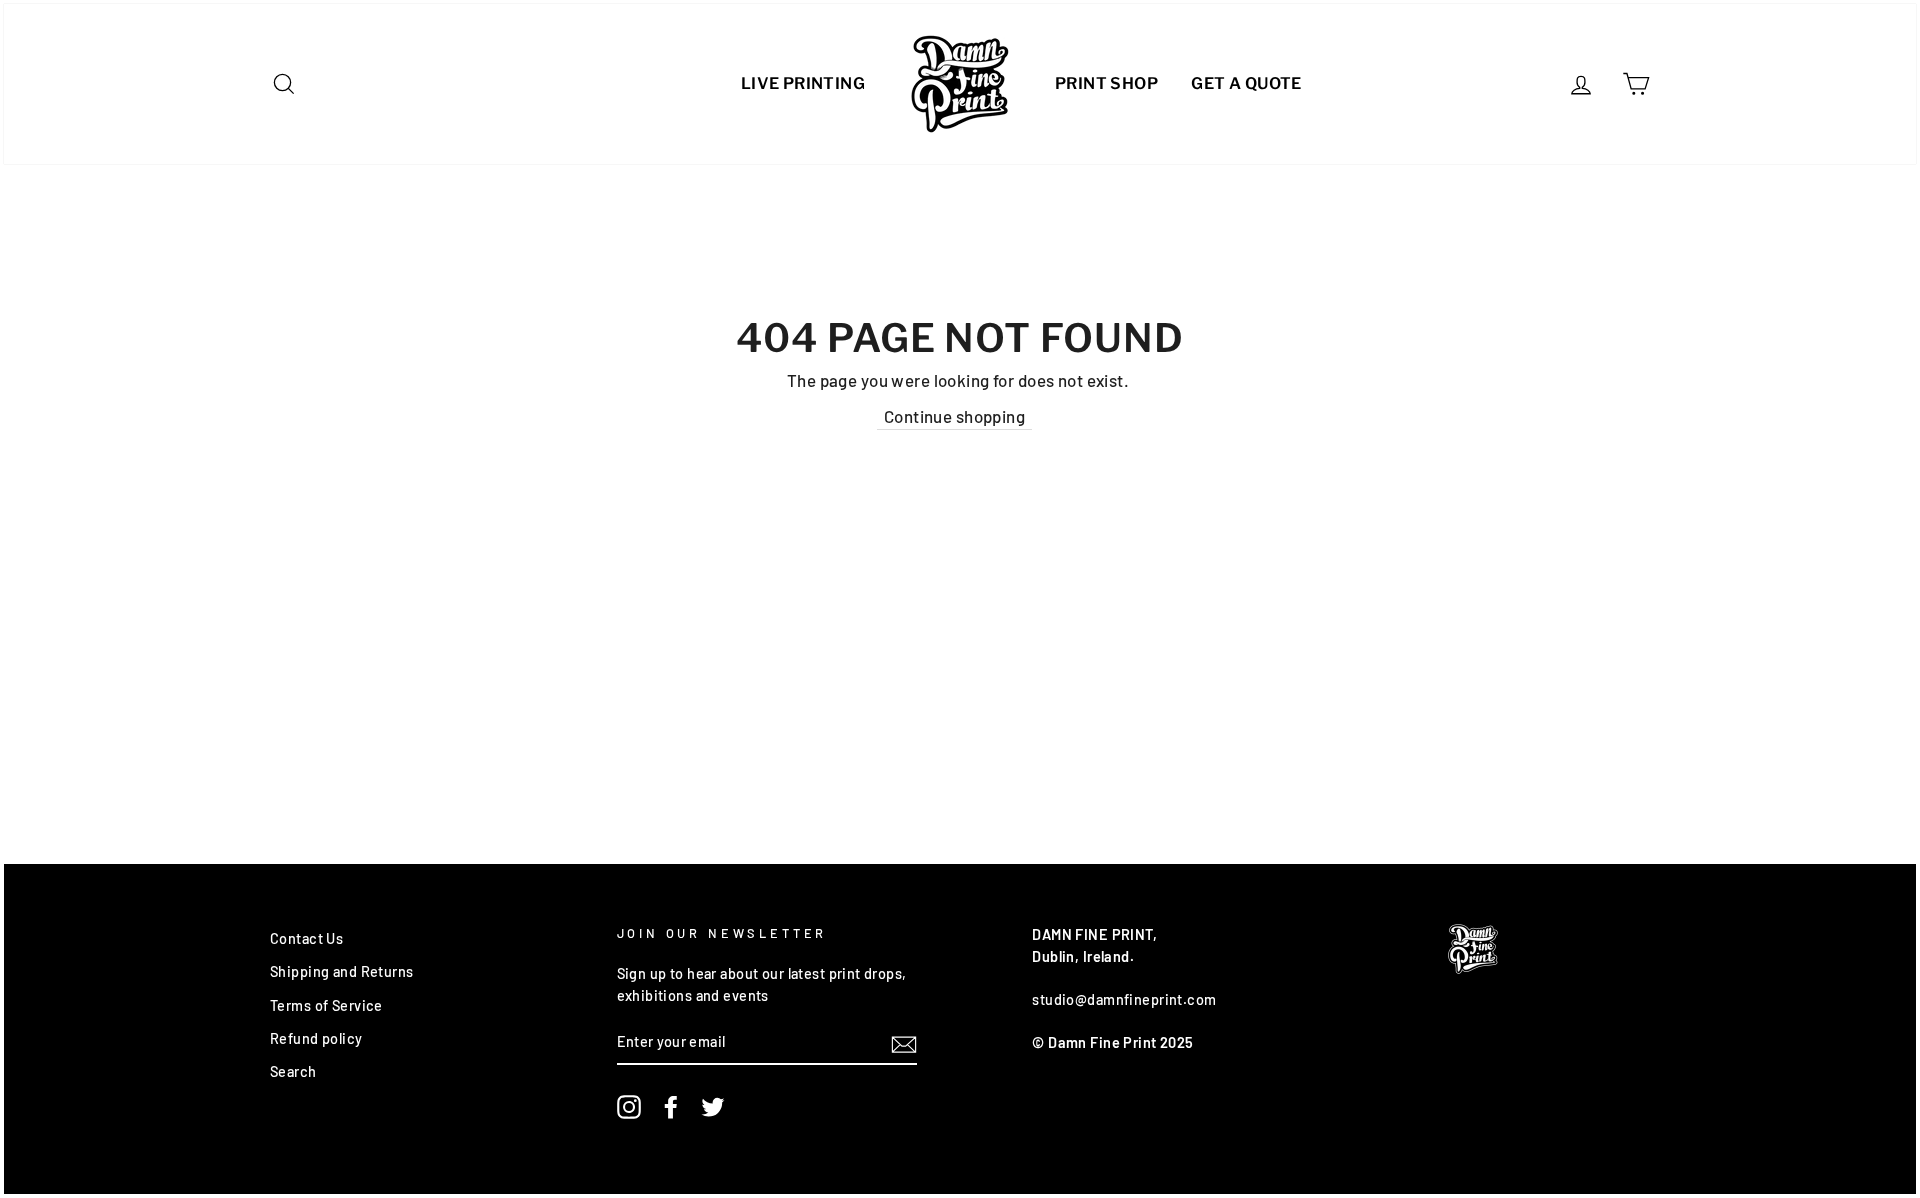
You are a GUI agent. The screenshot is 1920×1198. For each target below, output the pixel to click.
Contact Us (306, 938)
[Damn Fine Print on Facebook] (671, 1107)
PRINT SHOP (1106, 83)
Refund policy (316, 1038)
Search (293, 1071)
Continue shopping (954, 416)
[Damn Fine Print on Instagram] (629, 1107)
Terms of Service (326, 1005)
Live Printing (803, 83)
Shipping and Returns (342, 971)
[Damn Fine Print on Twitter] (713, 1107)
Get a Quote (1246, 83)
